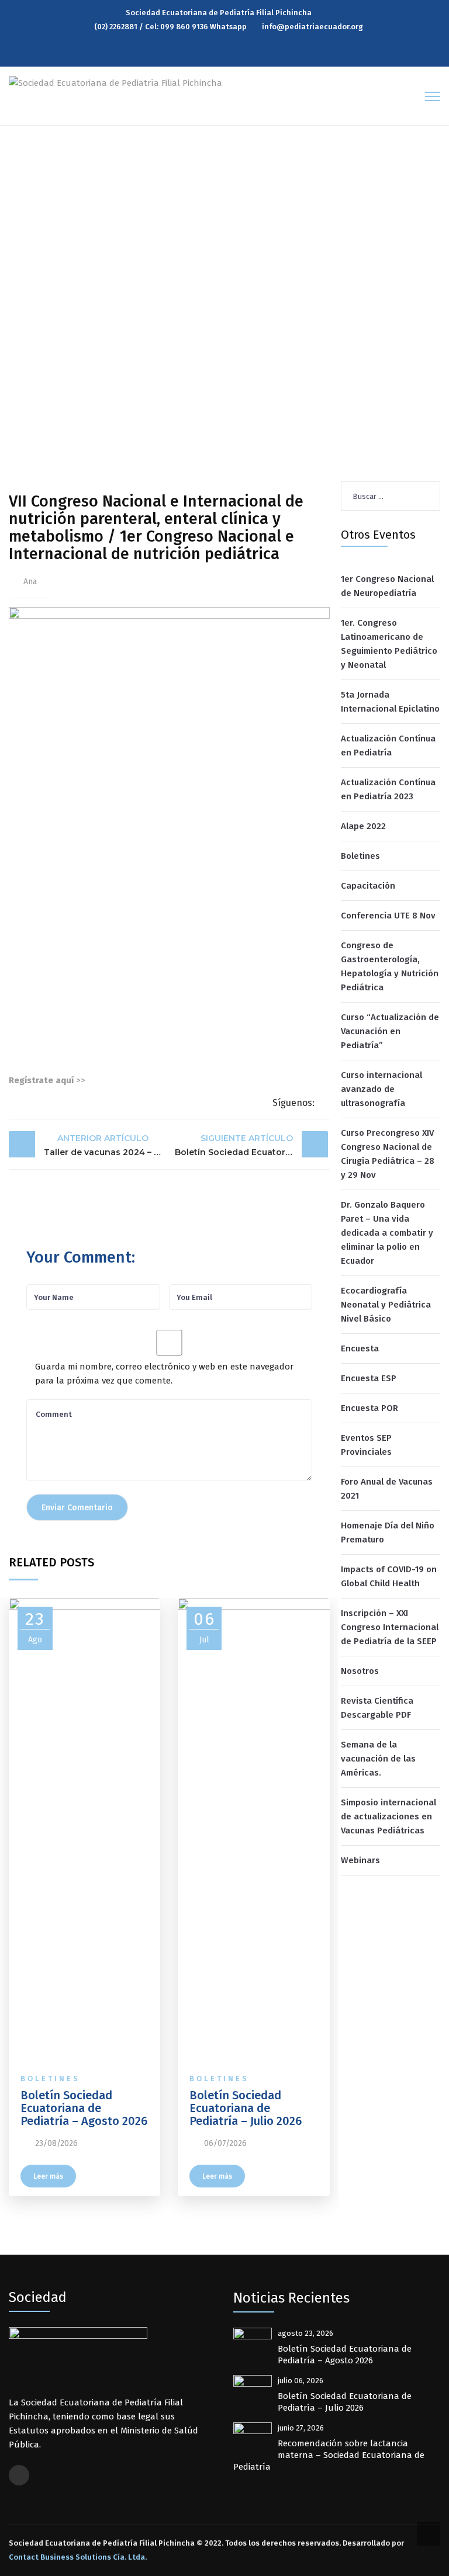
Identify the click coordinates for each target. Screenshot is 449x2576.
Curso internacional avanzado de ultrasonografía (381, 1089)
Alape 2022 (363, 826)
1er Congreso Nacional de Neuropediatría (387, 586)
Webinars (360, 1860)
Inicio (32, 327)
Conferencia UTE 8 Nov (388, 916)
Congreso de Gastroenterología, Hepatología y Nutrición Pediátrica (390, 966)
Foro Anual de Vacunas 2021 (387, 1489)
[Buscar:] (391, 496)
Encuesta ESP (369, 1378)
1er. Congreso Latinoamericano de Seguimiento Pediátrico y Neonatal (389, 644)
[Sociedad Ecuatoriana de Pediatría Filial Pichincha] (115, 82)
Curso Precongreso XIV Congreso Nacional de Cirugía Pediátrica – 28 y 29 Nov (388, 1154)
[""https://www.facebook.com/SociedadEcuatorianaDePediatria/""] (19, 2475)
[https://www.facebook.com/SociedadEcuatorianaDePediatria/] (227, 53)
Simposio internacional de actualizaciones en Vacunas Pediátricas (388, 1816)
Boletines (50, 2079)
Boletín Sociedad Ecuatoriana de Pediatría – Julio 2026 (246, 2108)
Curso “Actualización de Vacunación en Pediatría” (390, 1031)
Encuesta (360, 1348)
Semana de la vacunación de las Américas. (378, 1759)
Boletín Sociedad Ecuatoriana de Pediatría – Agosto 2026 (84, 2108)
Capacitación (368, 886)
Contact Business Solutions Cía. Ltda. (78, 2557)
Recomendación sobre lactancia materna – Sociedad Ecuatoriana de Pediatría (329, 2455)
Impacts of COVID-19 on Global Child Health (389, 1576)
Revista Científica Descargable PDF (377, 1708)
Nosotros (360, 1671)
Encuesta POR (369, 1408)
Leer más (48, 2176)
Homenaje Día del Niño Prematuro (388, 1533)
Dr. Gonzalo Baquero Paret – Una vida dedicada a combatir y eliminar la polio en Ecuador (387, 1233)
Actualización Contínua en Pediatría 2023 (388, 789)
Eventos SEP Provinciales (366, 1445)
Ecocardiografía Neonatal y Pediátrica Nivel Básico (386, 1305)
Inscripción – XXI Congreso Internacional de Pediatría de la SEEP (390, 1627)
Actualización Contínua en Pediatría (388, 746)
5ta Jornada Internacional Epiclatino (390, 702)
